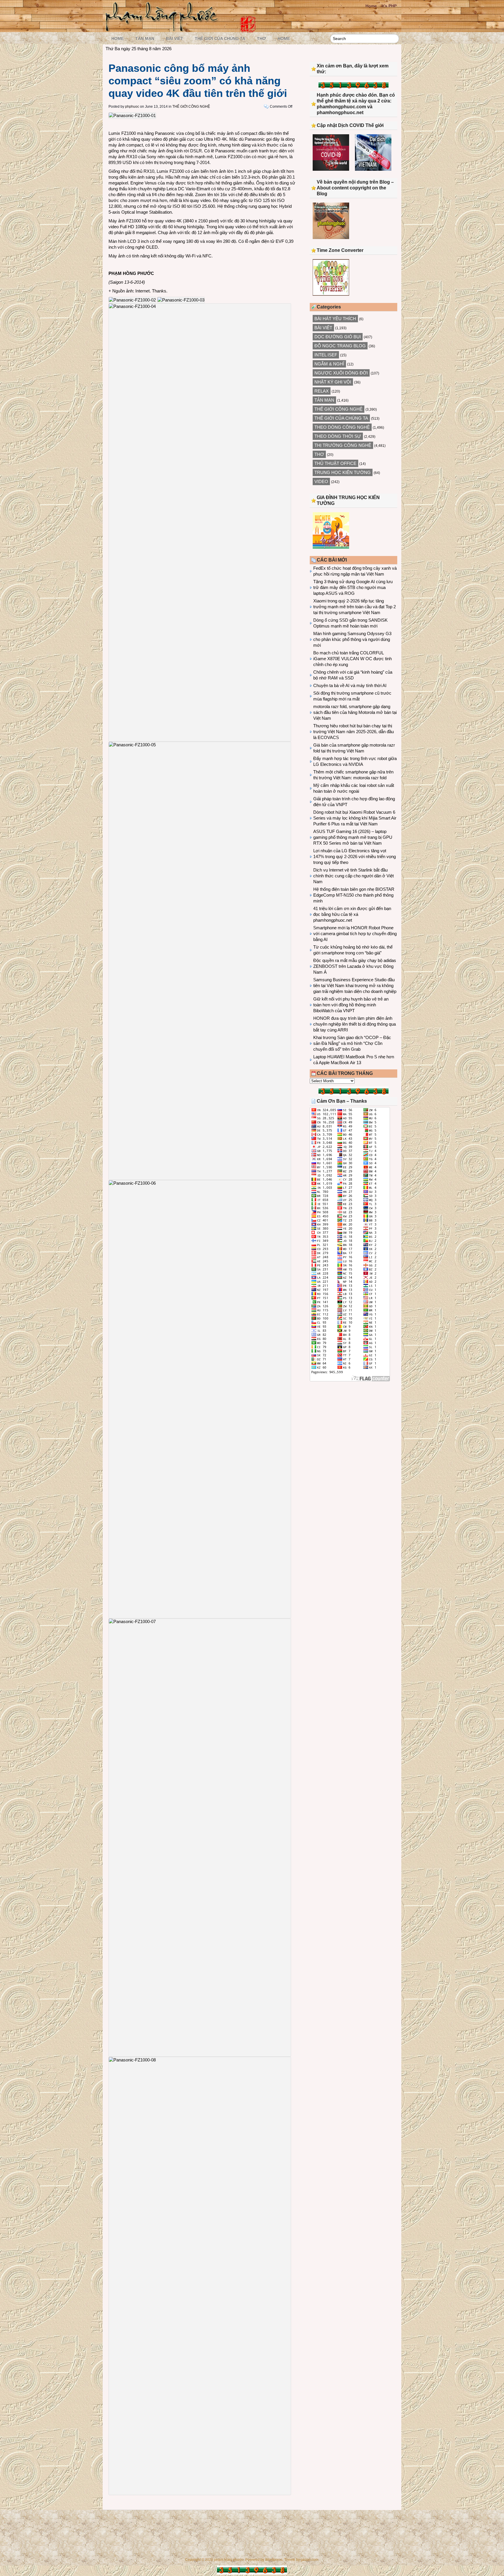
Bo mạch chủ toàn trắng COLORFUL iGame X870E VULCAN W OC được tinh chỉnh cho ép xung (352, 659)
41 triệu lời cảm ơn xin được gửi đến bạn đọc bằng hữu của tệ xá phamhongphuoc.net (352, 914)
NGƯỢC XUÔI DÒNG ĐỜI (341, 373)
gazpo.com (309, 2560)
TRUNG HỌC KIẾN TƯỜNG (343, 472)
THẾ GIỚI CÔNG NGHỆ (191, 107)
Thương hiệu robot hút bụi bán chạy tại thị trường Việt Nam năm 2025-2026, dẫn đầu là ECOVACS (353, 732)
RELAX (322, 391)
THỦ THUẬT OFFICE (335, 463)
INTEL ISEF (326, 355)
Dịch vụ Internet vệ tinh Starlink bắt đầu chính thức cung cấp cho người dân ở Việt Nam (353, 876)
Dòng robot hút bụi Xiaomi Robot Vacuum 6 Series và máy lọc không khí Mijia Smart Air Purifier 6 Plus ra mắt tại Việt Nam (355, 818)
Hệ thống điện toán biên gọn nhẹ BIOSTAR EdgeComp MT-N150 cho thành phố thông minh (354, 895)
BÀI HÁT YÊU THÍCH (335, 319)
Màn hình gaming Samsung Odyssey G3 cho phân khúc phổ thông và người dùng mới (352, 639)
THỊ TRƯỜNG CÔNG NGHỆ (343, 445)
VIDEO (321, 481)
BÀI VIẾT (175, 39)
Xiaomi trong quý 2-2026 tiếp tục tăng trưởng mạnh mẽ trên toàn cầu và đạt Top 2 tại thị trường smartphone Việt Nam (355, 607)
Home (371, 6)
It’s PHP (389, 6)
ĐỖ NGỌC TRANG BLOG (340, 346)
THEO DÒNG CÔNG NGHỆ (342, 427)
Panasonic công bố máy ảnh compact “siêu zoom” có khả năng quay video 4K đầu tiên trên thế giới (198, 81)
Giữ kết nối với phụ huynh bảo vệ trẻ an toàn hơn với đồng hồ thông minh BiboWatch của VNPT (351, 1005)
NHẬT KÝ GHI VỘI (333, 382)
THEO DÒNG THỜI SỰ (338, 436)
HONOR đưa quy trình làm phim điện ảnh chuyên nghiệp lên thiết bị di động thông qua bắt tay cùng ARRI (355, 1024)
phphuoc (132, 107)
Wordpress (274, 2560)
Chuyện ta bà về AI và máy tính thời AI (350, 685)
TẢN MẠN (145, 39)
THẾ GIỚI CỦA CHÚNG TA (220, 39)
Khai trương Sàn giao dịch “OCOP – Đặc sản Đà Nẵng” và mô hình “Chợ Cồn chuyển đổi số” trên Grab (352, 1043)
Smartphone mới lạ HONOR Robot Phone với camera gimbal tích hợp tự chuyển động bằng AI (355, 934)
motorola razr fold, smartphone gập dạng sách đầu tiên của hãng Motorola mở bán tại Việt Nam (355, 712)
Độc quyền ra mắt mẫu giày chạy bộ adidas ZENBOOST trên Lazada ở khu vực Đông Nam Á (355, 966)
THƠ (261, 39)
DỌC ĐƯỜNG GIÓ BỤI (338, 337)
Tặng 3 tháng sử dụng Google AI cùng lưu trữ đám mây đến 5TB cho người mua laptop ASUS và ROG (353, 587)
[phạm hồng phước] (163, 30)
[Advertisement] (353, 1434)
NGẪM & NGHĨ (329, 364)
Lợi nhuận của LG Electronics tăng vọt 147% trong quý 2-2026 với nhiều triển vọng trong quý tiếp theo (355, 856)
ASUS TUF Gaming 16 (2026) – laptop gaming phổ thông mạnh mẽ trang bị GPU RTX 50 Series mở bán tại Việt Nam (353, 837)
